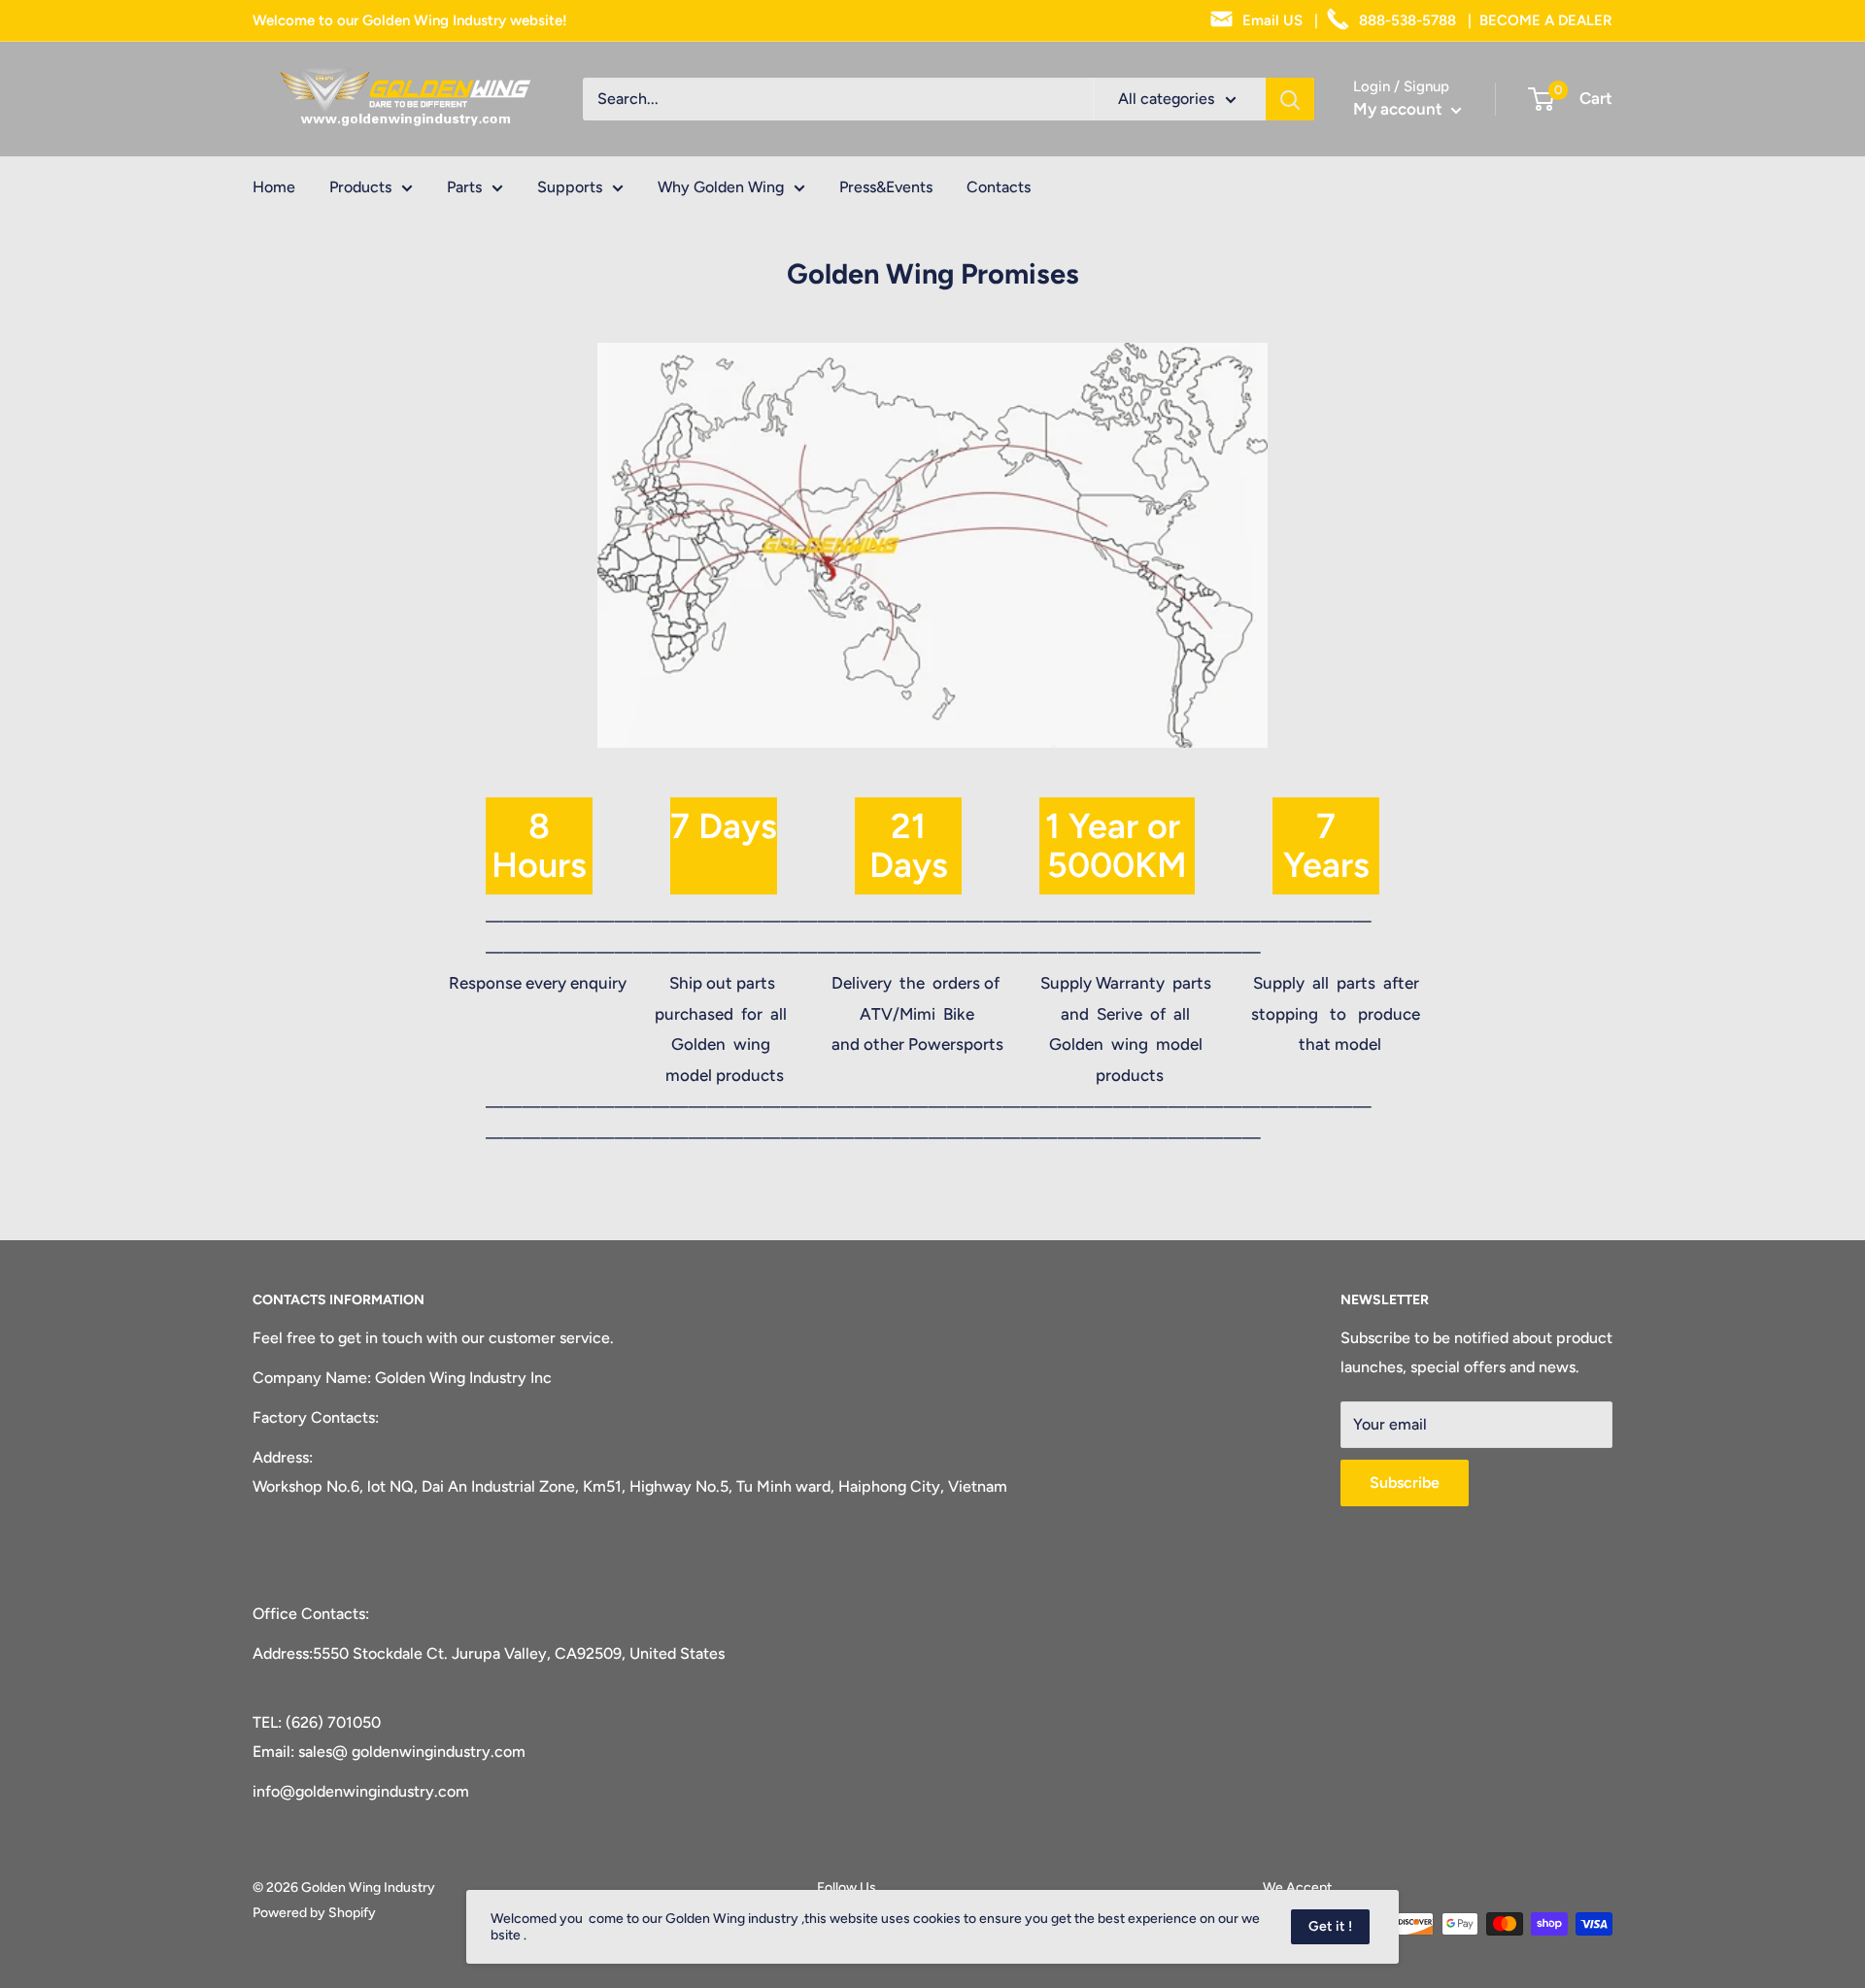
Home (274, 187)
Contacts (999, 187)
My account (1400, 109)
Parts (464, 187)
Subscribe (1405, 1483)
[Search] (1290, 99)
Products (360, 187)
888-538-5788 (1406, 20)
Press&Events (886, 187)
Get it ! (1330, 1926)
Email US (1271, 20)
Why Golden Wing (721, 187)
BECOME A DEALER (1546, 20)
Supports (570, 187)
